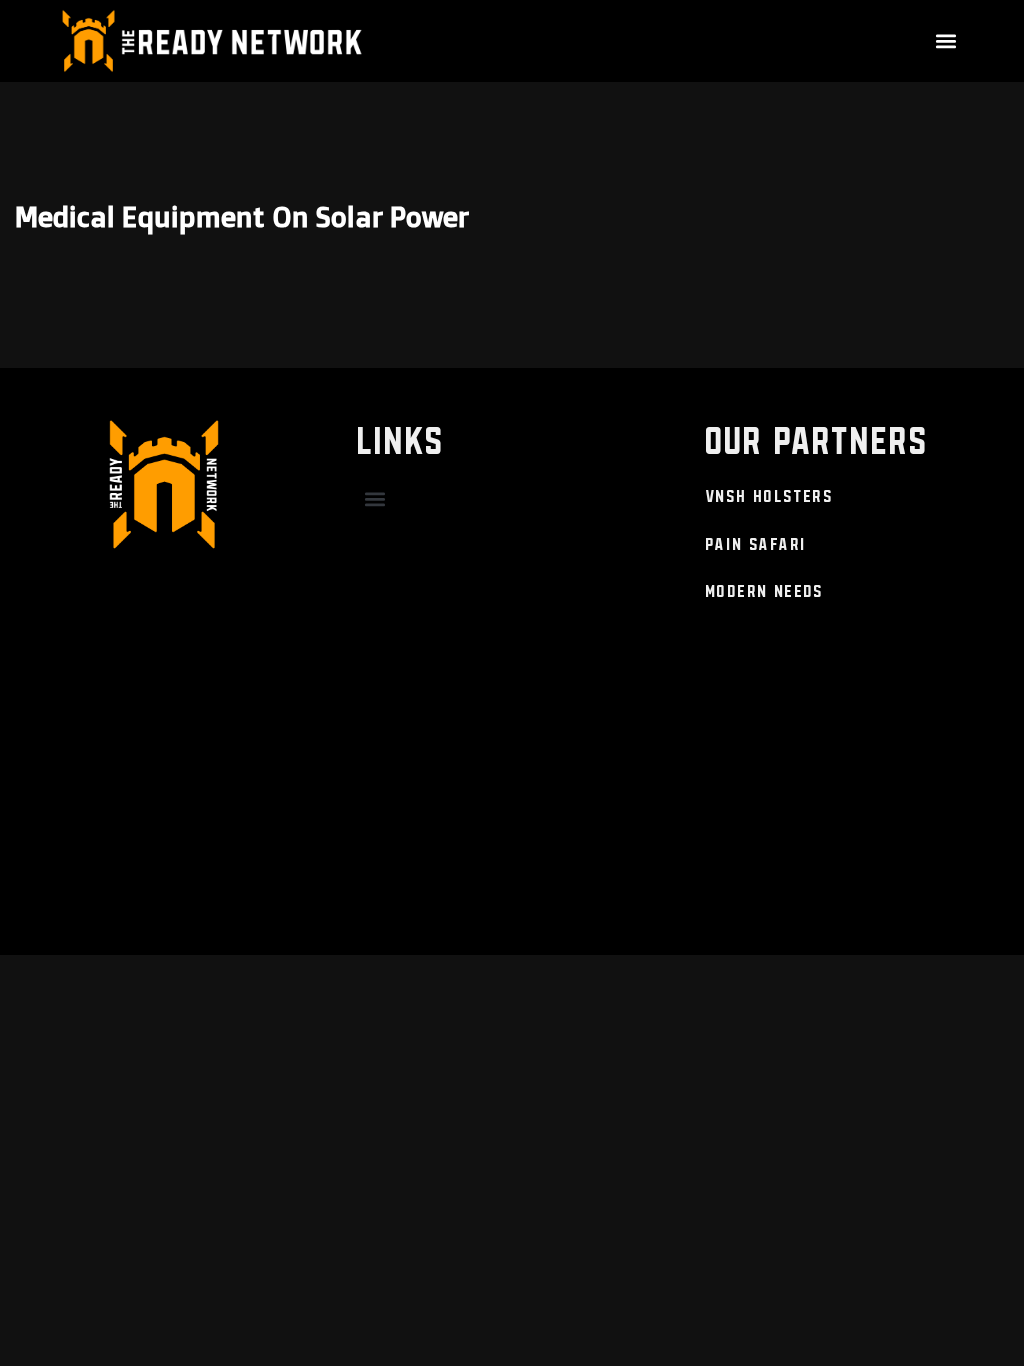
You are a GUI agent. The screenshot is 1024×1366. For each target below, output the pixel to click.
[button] (946, 40)
